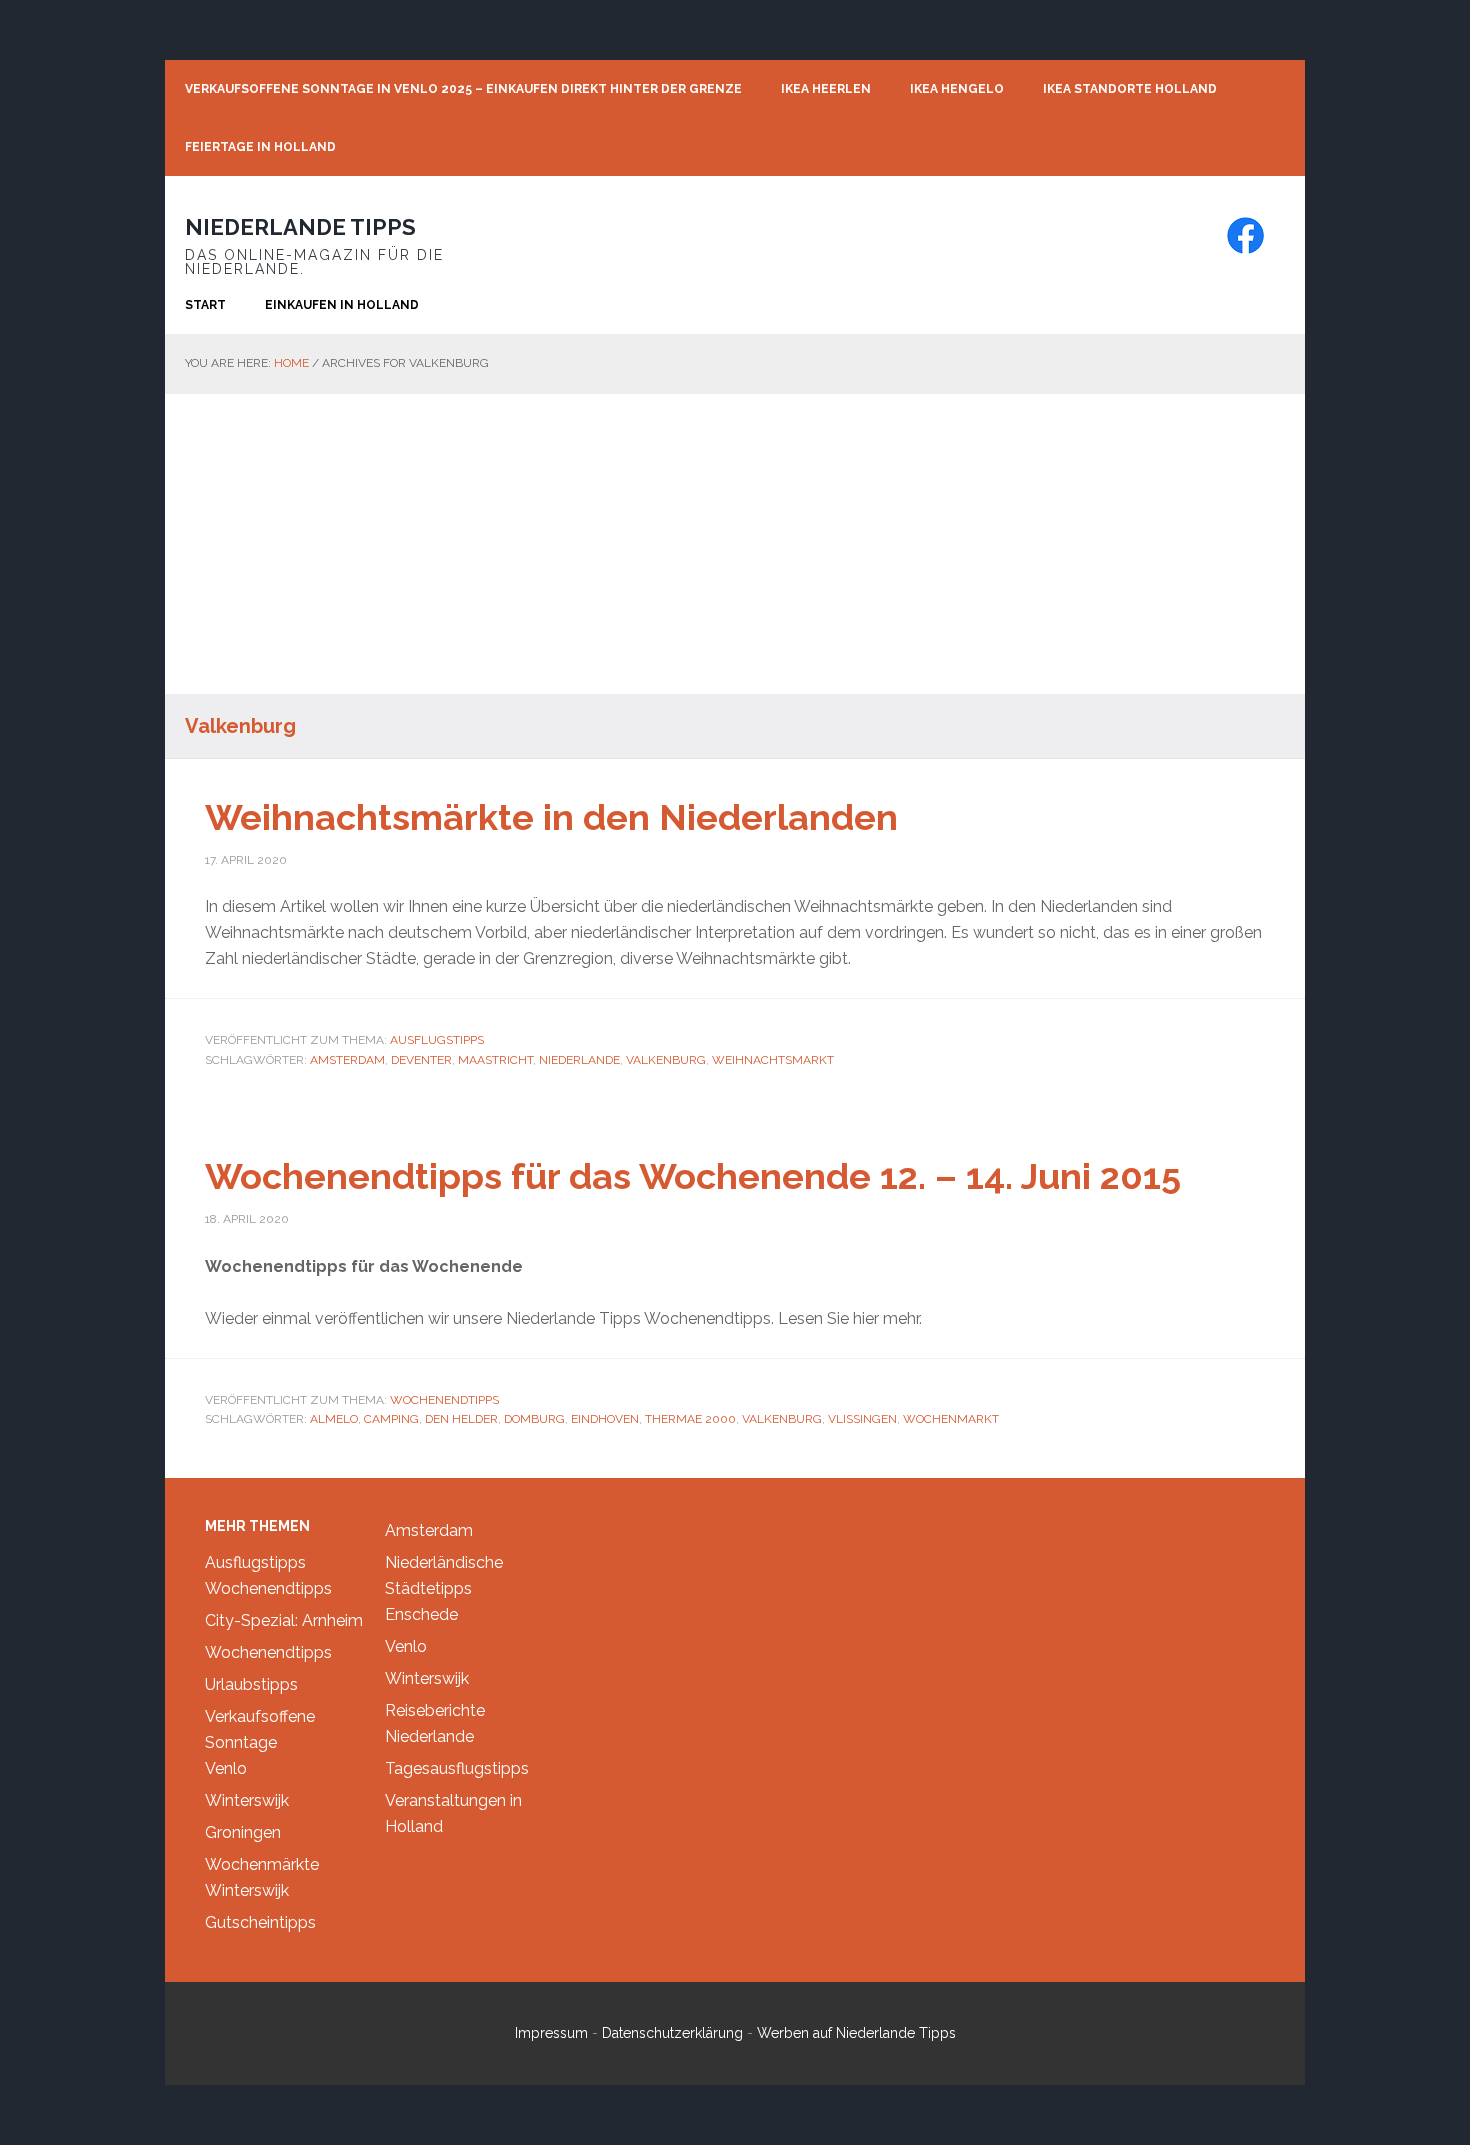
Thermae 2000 (690, 1419)
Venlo (226, 1768)
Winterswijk (247, 1800)
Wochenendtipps (444, 1400)
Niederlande (579, 1060)
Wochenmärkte (262, 1864)
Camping (391, 1419)
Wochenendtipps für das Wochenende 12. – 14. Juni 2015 (693, 1176)
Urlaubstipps (251, 1684)
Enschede (421, 1614)
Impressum (551, 2033)
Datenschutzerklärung (672, 2033)
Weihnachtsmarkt (773, 1060)
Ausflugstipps (437, 1040)
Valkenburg (666, 1060)
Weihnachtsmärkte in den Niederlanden (551, 817)
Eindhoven (605, 1419)
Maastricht (495, 1060)
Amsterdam (347, 1060)
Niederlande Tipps (300, 227)
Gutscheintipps (260, 1922)
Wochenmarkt (951, 1419)
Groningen (243, 1832)
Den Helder (461, 1419)
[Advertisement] (735, 544)
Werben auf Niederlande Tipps (856, 2033)
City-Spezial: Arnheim (284, 1620)
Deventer (421, 1060)
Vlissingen (862, 1419)
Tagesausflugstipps (457, 1768)
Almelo (334, 1419)
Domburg (534, 1419)
